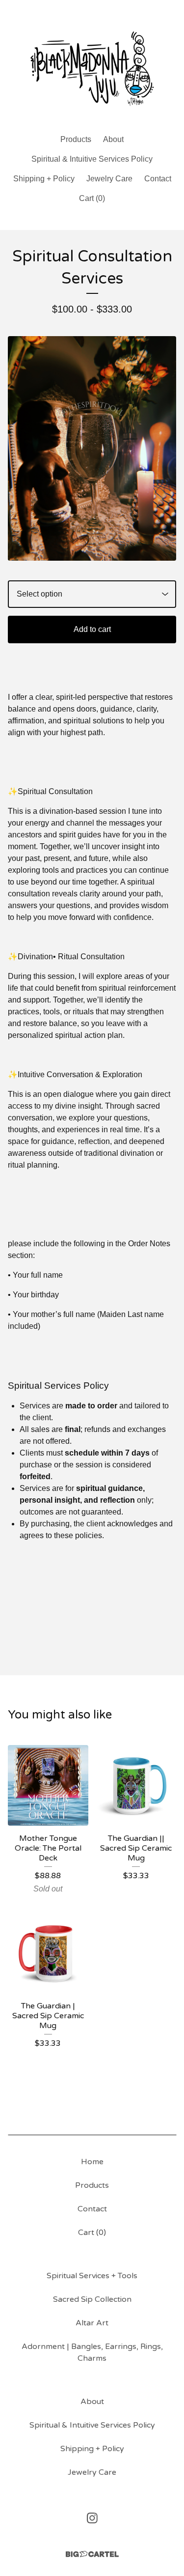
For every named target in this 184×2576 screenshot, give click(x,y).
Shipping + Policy (44, 179)
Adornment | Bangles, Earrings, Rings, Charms (92, 2352)
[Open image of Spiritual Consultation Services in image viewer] (92, 448)
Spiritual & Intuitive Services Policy (92, 159)
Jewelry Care (109, 179)
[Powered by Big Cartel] (92, 2554)
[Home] (92, 63)
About (113, 139)
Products (76, 139)
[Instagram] (92, 2518)
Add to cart (92, 629)
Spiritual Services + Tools (92, 2276)
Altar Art (92, 2323)
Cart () (92, 198)
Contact (158, 179)
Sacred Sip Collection (92, 2299)
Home (92, 2162)
